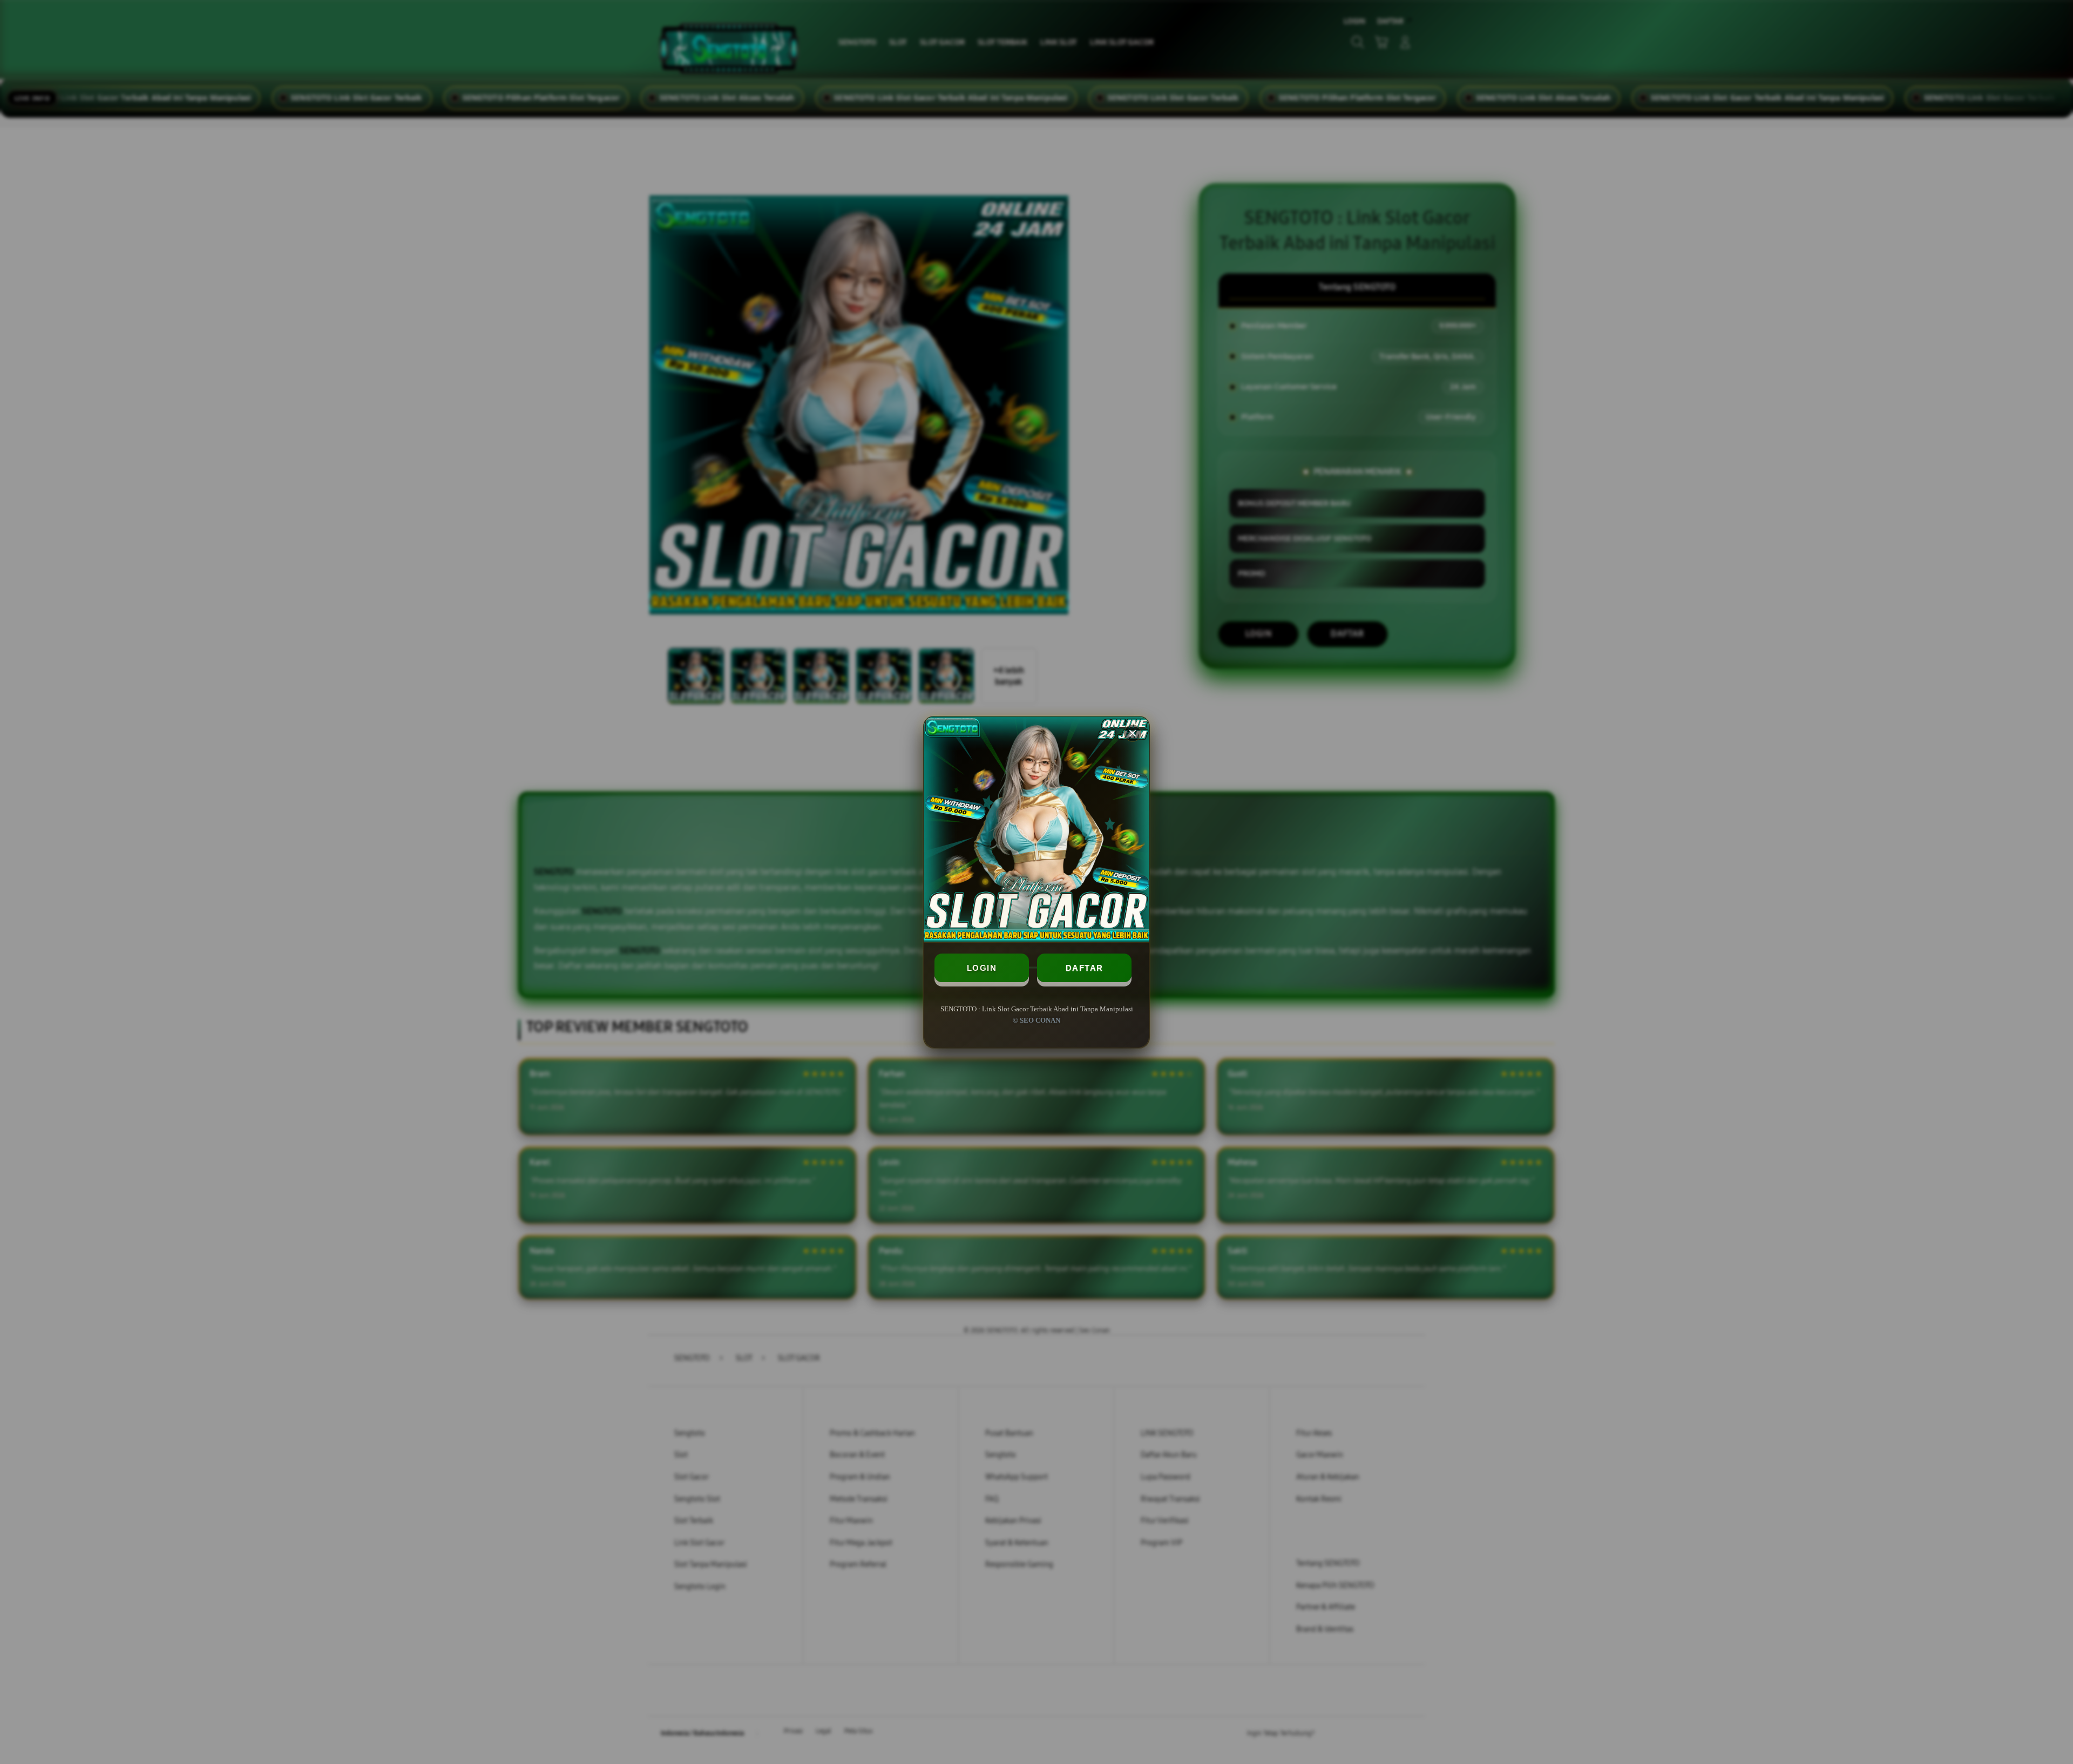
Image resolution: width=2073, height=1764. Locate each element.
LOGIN (982, 968)
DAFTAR (1085, 968)
